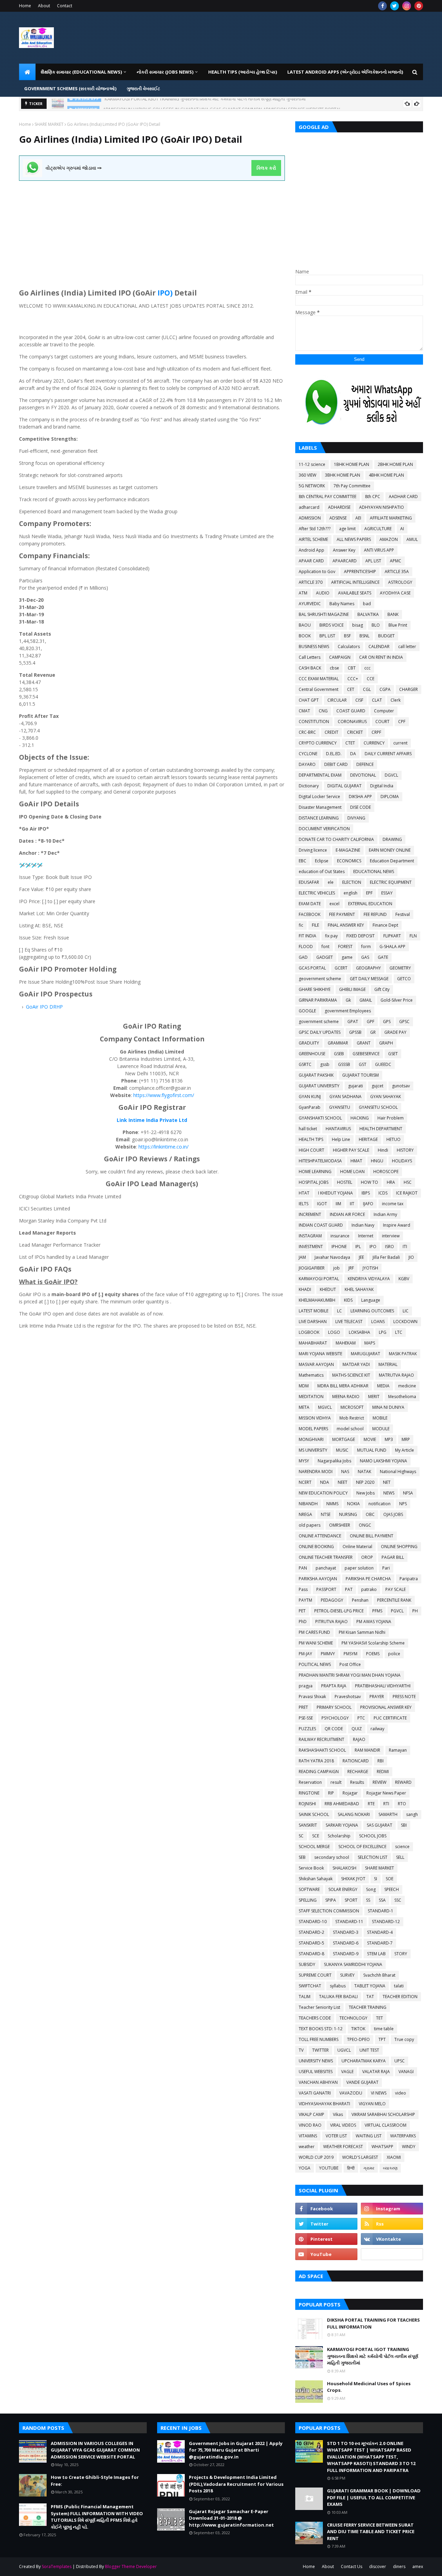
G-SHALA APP (392, 947)
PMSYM (350, 1654)
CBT (352, 668)
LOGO (334, 1332)
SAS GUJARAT (379, 1825)
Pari (386, 1568)
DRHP (56, 1007)
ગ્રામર (369, 2168)
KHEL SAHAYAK (359, 1289)
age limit (347, 529)
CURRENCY (374, 743)
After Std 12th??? (315, 529)
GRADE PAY (395, 1032)
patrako (369, 1589)
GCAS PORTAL (312, 968)
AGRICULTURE (378, 529)
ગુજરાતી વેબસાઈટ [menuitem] (143, 88)
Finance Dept (385, 925)
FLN (413, 936)
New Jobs (366, 1493)
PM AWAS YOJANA (374, 1622)
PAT (349, 1589)
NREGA (305, 1514)
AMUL (412, 539)
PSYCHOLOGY (335, 1718)
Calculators (349, 647)
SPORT (351, 1900)
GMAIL (366, 1000)
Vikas (338, 2114)
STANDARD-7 (380, 1943)
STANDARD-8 (311, 1954)
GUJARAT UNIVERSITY (319, 1086)
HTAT (304, 1193)
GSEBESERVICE (366, 1054)
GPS (387, 1022)
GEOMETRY (400, 968)
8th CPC (373, 497)
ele (331, 882)
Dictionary (309, 786)
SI (376, 1879)
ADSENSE (338, 518)
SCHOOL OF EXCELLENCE (362, 1847)
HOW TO (369, 1182)
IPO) (165, 293)
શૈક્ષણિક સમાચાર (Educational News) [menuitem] (81, 72)
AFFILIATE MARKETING (391, 518)
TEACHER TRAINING (368, 2007)
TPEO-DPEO (358, 2039)
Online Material (357, 1547)
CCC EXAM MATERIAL (319, 679)
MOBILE (380, 1418)
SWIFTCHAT (310, 1986)
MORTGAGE (344, 1439)
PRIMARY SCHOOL (334, 1707)
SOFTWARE (309, 1889)
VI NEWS (379, 2093)
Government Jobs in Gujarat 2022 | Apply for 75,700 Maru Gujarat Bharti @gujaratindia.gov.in (236, 2450)
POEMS (373, 1654)
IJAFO (368, 1204)
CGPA (385, 689)
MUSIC (342, 1450)
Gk (348, 1000)
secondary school (332, 1857)
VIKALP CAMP (311, 2114)
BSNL (364, 636)
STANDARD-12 (386, 1922)
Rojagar (350, 1793)
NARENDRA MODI (316, 1472)
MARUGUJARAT (366, 1354)
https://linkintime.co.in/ (164, 1147)
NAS (345, 1472)
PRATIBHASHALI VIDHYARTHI (383, 1686)
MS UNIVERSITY (313, 1450)
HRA (391, 1182)
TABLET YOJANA (370, 1986)
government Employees (348, 1011)
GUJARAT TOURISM (361, 1075)
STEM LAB (376, 1954)
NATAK (364, 1472)
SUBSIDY (307, 1964)
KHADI (305, 1289)
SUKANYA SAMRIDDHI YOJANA (353, 1964)
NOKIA (353, 1504)
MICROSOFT (352, 1407)
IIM (338, 1204)
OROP (367, 1557)
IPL (358, 1247)
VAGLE (347, 2072)
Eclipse (322, 861)
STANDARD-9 (346, 1954)
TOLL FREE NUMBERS (319, 2039)
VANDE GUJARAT (362, 2082)
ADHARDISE (339, 507)
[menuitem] (27, 72)
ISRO (390, 1247)
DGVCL (391, 775)
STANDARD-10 (313, 1922)
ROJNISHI (307, 1804)
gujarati (355, 1086)
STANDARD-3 (346, 1932)
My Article (405, 1450)
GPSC (404, 1022)
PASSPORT (326, 1589)
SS (368, 1900)
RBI (381, 1761)
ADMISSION (310, 518)
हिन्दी (351, 2168)
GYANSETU (340, 1107)
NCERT (305, 1482)
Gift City (382, 989)
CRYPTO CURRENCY (318, 743)
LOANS (378, 1322)
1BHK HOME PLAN (352, 464)
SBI (404, 1825)
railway (377, 1729)
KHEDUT (328, 1289)
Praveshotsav (348, 1697)
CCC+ (353, 679)
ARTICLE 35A (397, 572)
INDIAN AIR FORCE (347, 1214)
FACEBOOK (310, 914)
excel (334, 904)
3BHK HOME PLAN (343, 475)
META (304, 1407)
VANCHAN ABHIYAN (318, 2082)
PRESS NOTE (404, 1697)
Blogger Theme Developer (131, 2566)
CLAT (377, 700)
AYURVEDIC (310, 604)
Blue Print (398, 625)
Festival (403, 914)
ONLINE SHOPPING (399, 1547)
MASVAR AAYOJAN (316, 1364)
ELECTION (352, 882)
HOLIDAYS (402, 1161)
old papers (310, 1525)
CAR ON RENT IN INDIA (381, 657)
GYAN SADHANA (345, 1097)
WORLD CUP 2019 (316, 2157)
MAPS (370, 1343)
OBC (370, 1514)
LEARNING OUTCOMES (372, 1311)
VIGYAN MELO (372, 2104)
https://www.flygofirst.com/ (164, 1095)
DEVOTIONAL (363, 775)
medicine (407, 1386)
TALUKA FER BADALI (338, 1997)
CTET (350, 743)
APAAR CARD (311, 561)
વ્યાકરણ (390, 2168)
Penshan (360, 1600)
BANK (393, 614)
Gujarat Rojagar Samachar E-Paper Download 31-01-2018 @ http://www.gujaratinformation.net (231, 2518)
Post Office (350, 1664)
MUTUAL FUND (372, 1450)
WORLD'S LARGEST (360, 2157)
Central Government (319, 689)
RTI (386, 1804)
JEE (361, 1257)
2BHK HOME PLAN (395, 464)
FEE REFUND (375, 914)
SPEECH (392, 1889)
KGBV (404, 1279)
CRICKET (355, 732)
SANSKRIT (308, 1825)
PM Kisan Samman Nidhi (362, 1632)
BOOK (305, 636)
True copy (404, 2039)
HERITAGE (368, 1139)
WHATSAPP (382, 2147)
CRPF (376, 732)
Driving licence (313, 850)
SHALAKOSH (344, 1868)
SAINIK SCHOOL (314, 1814)
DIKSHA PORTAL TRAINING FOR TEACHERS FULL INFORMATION (373, 2323)
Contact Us (352, 2566)
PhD (303, 1622)
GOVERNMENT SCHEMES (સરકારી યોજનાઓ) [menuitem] (70, 88)
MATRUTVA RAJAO (396, 1375)
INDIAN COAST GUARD (321, 1225)
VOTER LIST (336, 2136)
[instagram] (407, 6)
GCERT (341, 968)
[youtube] (326, 2254)
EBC (302, 861)
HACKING (360, 1118)
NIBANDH (308, 1504)
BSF (347, 636)
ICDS (383, 1193)
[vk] (392, 2239)
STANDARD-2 (311, 1932)
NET (387, 1482)
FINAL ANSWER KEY (346, 925)
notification (379, 1504)
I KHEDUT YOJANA (335, 1193)
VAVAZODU (351, 2093)
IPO (44, 1007)
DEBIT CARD (336, 764)
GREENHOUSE (312, 1054)
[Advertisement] (152, 229)
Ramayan (398, 1750)
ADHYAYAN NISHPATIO (382, 507)
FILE (315, 925)
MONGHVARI (311, 1439)
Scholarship (339, 1836)
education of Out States (322, 872)
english (350, 893)
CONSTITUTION (314, 722)
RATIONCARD (356, 1761)
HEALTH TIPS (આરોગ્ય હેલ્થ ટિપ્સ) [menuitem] (243, 72)
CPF (402, 722)
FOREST (345, 947)
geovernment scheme (320, 979)
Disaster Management (320, 807)
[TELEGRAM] (392, 2254)
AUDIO (323, 593)
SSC (398, 1900)
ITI (405, 1247)
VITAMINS (308, 2136)
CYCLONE (308, 754)
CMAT (304, 711)
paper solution (359, 1568)
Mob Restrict (352, 1418)
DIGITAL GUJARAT (344, 786)
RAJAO (359, 1739)
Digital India (382, 786)
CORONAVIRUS (352, 722)
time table (384, 2029)
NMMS (332, 1504)
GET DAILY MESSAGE (369, 979)
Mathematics (311, 1375)
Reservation (310, 1782)
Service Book (311, 1868)
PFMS (377, 1611)
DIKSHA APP (360, 797)
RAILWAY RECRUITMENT (321, 1739)
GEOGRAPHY (368, 968)
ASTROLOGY (400, 582)
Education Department (392, 861)
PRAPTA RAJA (334, 1686)
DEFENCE (365, 764)
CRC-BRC (307, 732)
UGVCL (344, 2050)
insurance (340, 1236)
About (44, 6)
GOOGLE (307, 1011)
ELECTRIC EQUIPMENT (391, 882)
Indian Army (385, 1214)
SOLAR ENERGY (343, 1889)
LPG (383, 1332)
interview (391, 1236)
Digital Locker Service (319, 797)
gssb (325, 1064)
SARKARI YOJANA (342, 1825)
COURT (382, 722)
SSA (382, 1900)
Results (357, 1782)
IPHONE (339, 1247)
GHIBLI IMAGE (352, 989)
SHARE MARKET (49, 124)
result (336, 1782)
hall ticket (308, 1129)
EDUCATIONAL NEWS (374, 872)
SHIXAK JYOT (353, 1879)
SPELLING (308, 1900)
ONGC (365, 1525)
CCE (371, 679)
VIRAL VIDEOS (343, 2125)
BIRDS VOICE (331, 625)
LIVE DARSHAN (313, 1322)
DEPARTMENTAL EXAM (320, 775)
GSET (393, 1054)
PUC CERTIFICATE (390, 1718)
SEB (302, 1857)
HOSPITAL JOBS (314, 1182)
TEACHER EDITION (400, 1997)
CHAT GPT (309, 700)
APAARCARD (345, 561)
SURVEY (347, 1975)
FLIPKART (392, 936)
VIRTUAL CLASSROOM (386, 2125)
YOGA (305, 2168)
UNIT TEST (369, 2050)
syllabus (338, 1986)
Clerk (396, 700)
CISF (359, 700)
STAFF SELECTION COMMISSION (329, 1911)
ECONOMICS (349, 861)
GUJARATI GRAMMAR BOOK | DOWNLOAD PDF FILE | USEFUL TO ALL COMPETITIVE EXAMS (374, 2497)
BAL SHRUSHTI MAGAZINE (324, 614)
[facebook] (382, 6)
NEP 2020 (365, 1482)
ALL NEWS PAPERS (354, 539)
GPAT (353, 1022)
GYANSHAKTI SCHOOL (320, 1118)
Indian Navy (363, 1225)
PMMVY (328, 1654)
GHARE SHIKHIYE (315, 989)
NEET (343, 1482)
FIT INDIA (308, 936)
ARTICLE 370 (311, 582)
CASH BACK (310, 668)
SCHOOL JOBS (373, 1836)
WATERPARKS (403, 2136)
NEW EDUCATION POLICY (323, 1493)
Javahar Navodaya (332, 1257)
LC (339, 1311)
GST (363, 1064)
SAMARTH (388, 1814)
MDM (304, 1386)
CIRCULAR (337, 700)
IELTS (304, 1204)
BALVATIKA (368, 614)
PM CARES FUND (314, 1632)
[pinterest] (419, 6)
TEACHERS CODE (315, 2018)
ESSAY (387, 893)
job (337, 1268)
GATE (383, 957)
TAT (370, 1997)
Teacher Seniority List (319, 2007)
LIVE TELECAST (349, 1322)
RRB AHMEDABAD (342, 1804)
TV (301, 2050)
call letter (407, 647)
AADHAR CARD (403, 497)
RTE (371, 1804)
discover (378, 2566)
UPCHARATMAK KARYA (364, 2061)
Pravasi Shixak (312, 1697)
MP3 (389, 1439)
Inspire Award (397, 1225)
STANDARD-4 (380, 1932)
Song (371, 1889)
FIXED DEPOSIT (361, 936)
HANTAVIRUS (338, 1129)
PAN (303, 1568)
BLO (376, 625)
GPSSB (355, 1032)
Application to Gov (317, 572)
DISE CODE (361, 807)
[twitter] (395, 6)
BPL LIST (327, 636)
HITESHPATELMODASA (320, 1161)
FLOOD (306, 947)
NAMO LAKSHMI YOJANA (383, 1461)
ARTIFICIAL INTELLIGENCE (355, 582)
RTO (402, 1804)
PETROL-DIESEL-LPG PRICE (339, 1611)
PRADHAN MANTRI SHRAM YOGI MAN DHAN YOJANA (350, 1675)
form (366, 947)
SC (301, 1836)
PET (302, 1611)
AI (402, 529)
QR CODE (334, 1729)
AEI (358, 518)
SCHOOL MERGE (314, 1847)
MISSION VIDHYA (315, 1418)
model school (350, 1429)
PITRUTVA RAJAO (331, 1622)
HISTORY (405, 1150)
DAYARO (307, 764)
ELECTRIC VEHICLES (317, 893)
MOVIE (370, 1439)
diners (399, 2566)
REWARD (403, 1782)
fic (301, 925)
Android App (311, 550)
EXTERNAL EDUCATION (370, 904)
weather (307, 2147)
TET (379, 2018)
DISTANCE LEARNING (319, 818)
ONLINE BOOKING (316, 1547)
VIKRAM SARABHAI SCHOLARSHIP (383, 2114)
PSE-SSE (306, 1718)
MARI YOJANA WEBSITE (320, 1354)
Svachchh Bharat (379, 1975)
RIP (331, 1793)
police (394, 1654)
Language (371, 1300)
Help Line (341, 1139)
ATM (303, 593)
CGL (367, 689)
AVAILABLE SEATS (355, 593)
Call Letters (310, 657)
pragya (306, 1686)
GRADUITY (309, 1043)
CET (351, 689)
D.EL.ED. (334, 754)
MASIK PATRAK (403, 1354)
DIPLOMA (390, 797)
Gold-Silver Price (397, 1000)
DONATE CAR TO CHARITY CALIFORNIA (336, 839)
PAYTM (305, 1600)
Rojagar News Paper (386, 1793)
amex (418, 2566)
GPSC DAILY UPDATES (320, 1032)
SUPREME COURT (315, 1975)
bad (367, 604)
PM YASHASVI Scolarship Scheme (373, 1643)
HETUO (393, 1139)
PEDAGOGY (332, 1600)
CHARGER (409, 689)
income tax (393, 1204)
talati (399, 1986)
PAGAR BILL (393, 1557)
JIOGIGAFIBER (312, 1268)
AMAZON (389, 539)
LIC (406, 1311)
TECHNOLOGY (353, 2018)
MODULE (381, 1429)
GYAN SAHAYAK (386, 1097)
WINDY (409, 2147)
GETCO (404, 979)
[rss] (392, 2224)
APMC (396, 561)
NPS (403, 1504)
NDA (325, 1482)
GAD (303, 957)
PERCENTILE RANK (394, 1600)
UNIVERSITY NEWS (316, 2061)
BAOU (305, 625)
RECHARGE (358, 1772)
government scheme (319, 1022)
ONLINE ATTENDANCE (320, 1536)
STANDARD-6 (346, 1943)
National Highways (398, 1472)
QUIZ (357, 1729)
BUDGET (386, 636)
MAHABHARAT (313, 1343)
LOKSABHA (359, 1332)
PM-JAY (305, 1654)
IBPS (366, 1193)
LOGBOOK (309, 1332)
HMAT (356, 1161)
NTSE (326, 1514)
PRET (303, 1707)
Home (25, 6)
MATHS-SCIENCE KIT (351, 1375)
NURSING (348, 1514)
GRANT (364, 1043)
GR (373, 1032)
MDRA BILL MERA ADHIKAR (343, 1386)
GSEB (339, 1054)
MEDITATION (311, 1397)
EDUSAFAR (309, 882)
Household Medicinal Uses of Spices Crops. (369, 2387)
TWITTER (320, 2050)
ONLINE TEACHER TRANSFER (326, 1557)
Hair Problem (391, 1118)
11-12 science (312, 464)
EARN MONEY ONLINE (390, 850)
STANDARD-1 (381, 1911)
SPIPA (331, 1900)
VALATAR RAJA (376, 2072)
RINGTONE (309, 1793)
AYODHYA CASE (395, 593)
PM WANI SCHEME (316, 1643)
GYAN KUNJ (310, 1097)
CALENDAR (379, 647)
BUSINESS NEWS (314, 647)
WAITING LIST (369, 2136)
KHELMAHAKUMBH (317, 1300)
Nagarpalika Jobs (334, 1461)
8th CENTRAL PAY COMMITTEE (328, 497)
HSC (408, 1182)
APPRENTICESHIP (360, 572)
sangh (412, 1814)
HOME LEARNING (315, 1172)
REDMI (383, 1772)
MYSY (304, 1461)
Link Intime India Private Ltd (152, 1120)
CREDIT (331, 732)
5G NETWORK (312, 486)
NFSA (408, 1493)
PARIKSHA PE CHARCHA (368, 1579)
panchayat (326, 1568)
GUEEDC (383, 1064)
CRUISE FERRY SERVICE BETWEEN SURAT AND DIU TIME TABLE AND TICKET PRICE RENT (371, 2532)
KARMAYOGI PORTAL (319, 1279)
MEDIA (383, 1386)
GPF (371, 1022)
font (325, 947)
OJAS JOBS (393, 1514)
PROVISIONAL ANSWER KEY (386, 1707)
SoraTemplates (57, 2566)
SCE (316, 1836)
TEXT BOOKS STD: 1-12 (321, 2029)
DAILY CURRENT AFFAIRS (388, 754)
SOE (390, 1879)
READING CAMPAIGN (319, 1772)
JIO (411, 1257)
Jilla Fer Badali (386, 1257)
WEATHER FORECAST (343, 2147)
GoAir (32, 1007)
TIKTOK (358, 2029)
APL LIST (373, 561)
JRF (351, 1268)
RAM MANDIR (367, 1750)
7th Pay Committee (352, 486)
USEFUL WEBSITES (316, 2072)
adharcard (309, 507)
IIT (352, 1204)
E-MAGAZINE (348, 850)
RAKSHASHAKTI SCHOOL (322, 1750)
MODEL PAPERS (313, 1429)
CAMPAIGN (340, 657)
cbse (334, 668)
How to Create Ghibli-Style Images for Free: (95, 2481)
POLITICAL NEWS (315, 1664)
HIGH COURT (311, 1150)
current (400, 743)
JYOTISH (370, 1268)
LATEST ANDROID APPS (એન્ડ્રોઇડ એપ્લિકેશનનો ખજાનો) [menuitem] (345, 72)
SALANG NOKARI (354, 1814)
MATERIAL (388, 1364)
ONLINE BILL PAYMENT (372, 1536)
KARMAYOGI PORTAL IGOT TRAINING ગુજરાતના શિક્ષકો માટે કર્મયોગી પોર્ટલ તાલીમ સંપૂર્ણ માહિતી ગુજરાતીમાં (373, 2356)
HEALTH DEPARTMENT (381, 1129)
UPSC (400, 2061)
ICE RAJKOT (407, 1193)
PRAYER (377, 1697)
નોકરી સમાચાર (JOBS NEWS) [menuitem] (165, 72)
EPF (369, 893)
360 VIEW (308, 475)
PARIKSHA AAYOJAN (318, 1579)
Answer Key (344, 550)
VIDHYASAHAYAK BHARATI (324, 2104)
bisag (358, 625)
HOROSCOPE (386, 1172)
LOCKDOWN (405, 1322)
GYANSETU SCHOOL (378, 1107)
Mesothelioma (402, 1397)
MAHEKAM (346, 1343)
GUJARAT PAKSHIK (316, 1075)
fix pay (331, 936)
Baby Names (342, 604)
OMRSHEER (340, 1525)
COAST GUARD (351, 711)
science (402, 1847)
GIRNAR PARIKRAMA (318, 1000)
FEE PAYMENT (342, 914)
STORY (401, 1954)
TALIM (305, 1997)
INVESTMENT (311, 1247)
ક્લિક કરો (266, 168)
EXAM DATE (310, 904)
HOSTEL (345, 1182)
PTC (361, 1718)
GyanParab (310, 1107)
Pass (303, 1589)
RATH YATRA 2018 (316, 1761)
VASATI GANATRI (315, 2093)
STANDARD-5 (311, 1943)
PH (415, 1611)
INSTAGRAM (310, 1236)
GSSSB (344, 1064)
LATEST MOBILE (314, 1311)
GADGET (325, 957)
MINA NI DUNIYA (388, 1407)
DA (353, 754)
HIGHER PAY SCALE (351, 1150)
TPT (382, 2039)
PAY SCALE (396, 1589)
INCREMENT (310, 1214)
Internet (366, 1236)
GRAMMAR (338, 1043)
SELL (400, 1857)
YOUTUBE (329, 2168)
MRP (406, 1439)
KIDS (348, 1300)
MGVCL (325, 1407)
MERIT (374, 1397)
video (401, 2093)
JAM (302, 1257)
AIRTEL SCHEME (313, 539)
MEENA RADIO (346, 1397)
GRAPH (386, 1043)
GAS (365, 957)
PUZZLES (307, 1729)
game (347, 957)
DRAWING (392, 839)
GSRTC (305, 1064)
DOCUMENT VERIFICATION (324, 829)
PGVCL (397, 1611)
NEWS (389, 1493)
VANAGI (406, 2072)
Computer (384, 711)
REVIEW (379, 1782)
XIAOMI (394, 2157)
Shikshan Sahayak (316, 1879)
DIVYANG (356, 818)
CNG (323, 711)
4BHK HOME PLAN (386, 475)
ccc (367, 668)
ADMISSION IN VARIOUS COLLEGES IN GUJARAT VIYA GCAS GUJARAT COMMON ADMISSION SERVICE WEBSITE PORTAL (222, 104)
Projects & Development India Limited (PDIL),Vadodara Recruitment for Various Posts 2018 (236, 2484)
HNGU (377, 1161)
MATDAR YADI (356, 1364)
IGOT (322, 1204)
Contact (65, 6)
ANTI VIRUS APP (379, 550)
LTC (399, 1332)
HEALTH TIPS (311, 1139)
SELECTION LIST (373, 1857)
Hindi (383, 1150)
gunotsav (401, 1086)
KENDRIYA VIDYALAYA (369, 1279)
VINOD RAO (310, 2125)
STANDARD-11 (349, 1922)
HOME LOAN (352, 1172)
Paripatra (409, 1579)
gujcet (377, 1086)
